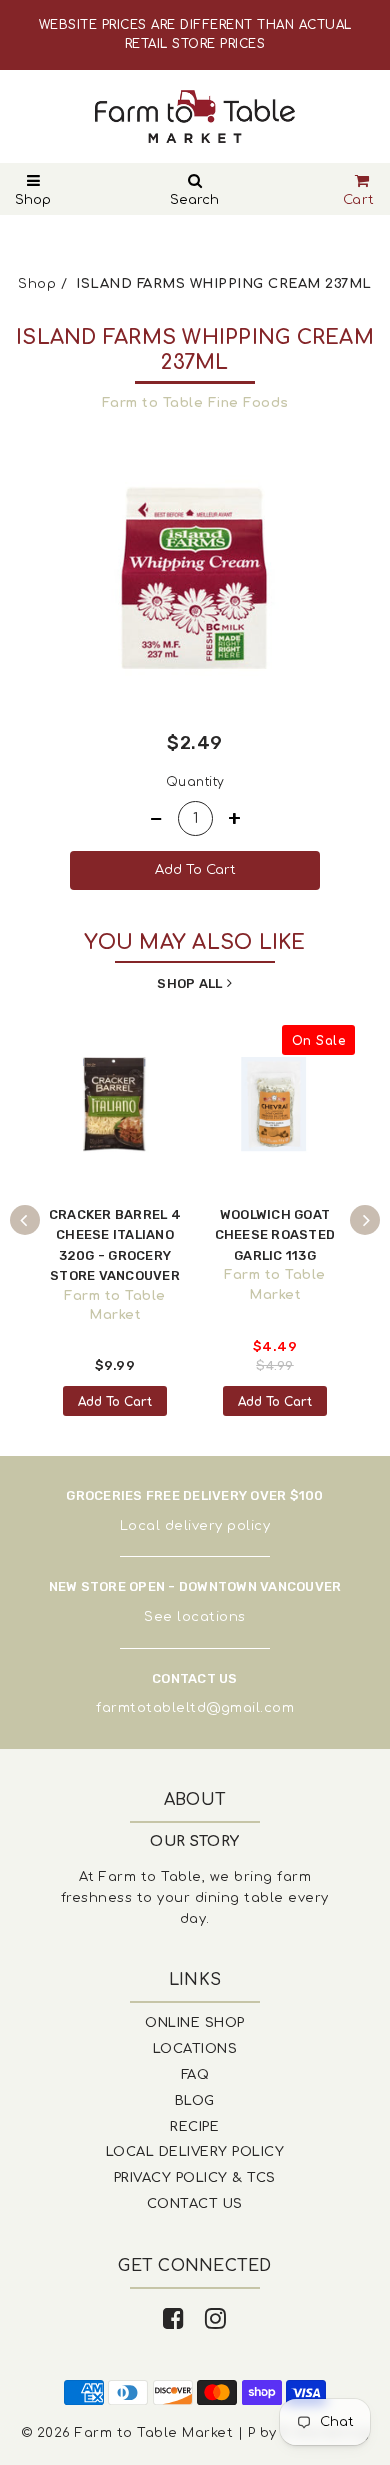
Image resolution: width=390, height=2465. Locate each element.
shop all (189, 983)
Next (365, 1220)
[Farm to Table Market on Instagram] (216, 2319)
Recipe (194, 2127)
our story (195, 1841)
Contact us (195, 2204)
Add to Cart (115, 1402)
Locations (195, 2049)
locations (211, 1617)
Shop (33, 200)
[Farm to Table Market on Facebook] (174, 2319)
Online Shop (195, 2023)
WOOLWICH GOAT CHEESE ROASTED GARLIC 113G (275, 1235)
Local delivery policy (195, 1526)
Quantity (195, 782)
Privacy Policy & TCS (195, 2178)
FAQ (195, 2075)
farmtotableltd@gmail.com (195, 1708)
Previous (25, 1220)
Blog (195, 2101)
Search (194, 200)
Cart (359, 200)
